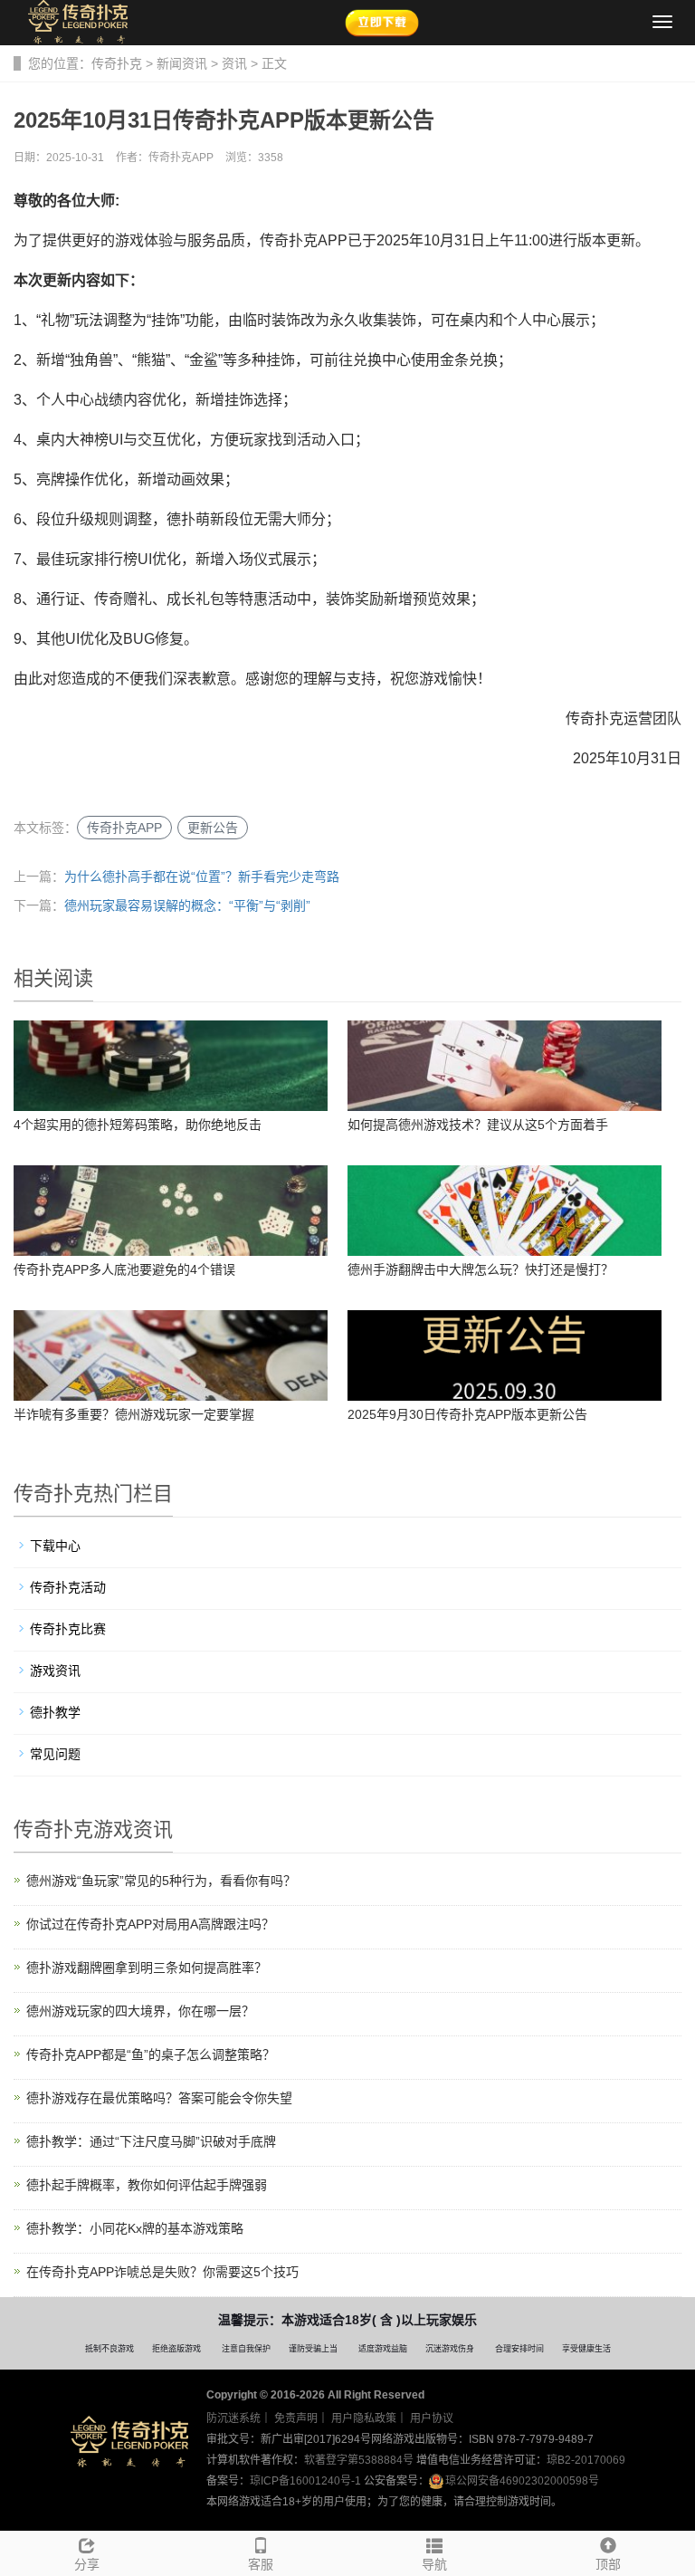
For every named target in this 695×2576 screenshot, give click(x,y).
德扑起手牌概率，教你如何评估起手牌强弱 (147, 2185)
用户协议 (432, 2418)
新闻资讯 (182, 63)
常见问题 (55, 1754)
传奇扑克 (117, 63)
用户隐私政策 (364, 2418)
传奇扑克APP (124, 828)
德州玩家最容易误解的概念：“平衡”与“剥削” (187, 905)
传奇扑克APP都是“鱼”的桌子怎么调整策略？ (151, 2054)
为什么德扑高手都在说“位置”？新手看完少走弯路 (202, 876)
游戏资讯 (55, 1671)
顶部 (608, 2564)
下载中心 (55, 1546)
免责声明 (296, 2418)
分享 (87, 2564)
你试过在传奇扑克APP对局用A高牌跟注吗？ (150, 1924)
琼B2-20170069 (586, 2460)
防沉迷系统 (233, 2418)
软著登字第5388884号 (359, 2460)
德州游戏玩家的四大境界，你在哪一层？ (140, 2011)
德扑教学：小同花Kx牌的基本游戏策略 (135, 2228)
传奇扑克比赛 (68, 1629)
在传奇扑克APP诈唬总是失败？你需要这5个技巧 (162, 2272)
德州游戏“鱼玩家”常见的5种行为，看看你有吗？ (161, 1881)
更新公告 (213, 828)
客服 (261, 2564)
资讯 (234, 63)
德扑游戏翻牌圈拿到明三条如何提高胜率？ (147, 1968)
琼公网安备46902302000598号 (522, 2481)
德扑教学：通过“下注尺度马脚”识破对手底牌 (151, 2141)
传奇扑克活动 (68, 1587)
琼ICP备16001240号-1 (305, 2481)
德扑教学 (55, 1712)
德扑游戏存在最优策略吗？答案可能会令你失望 (159, 2098)
